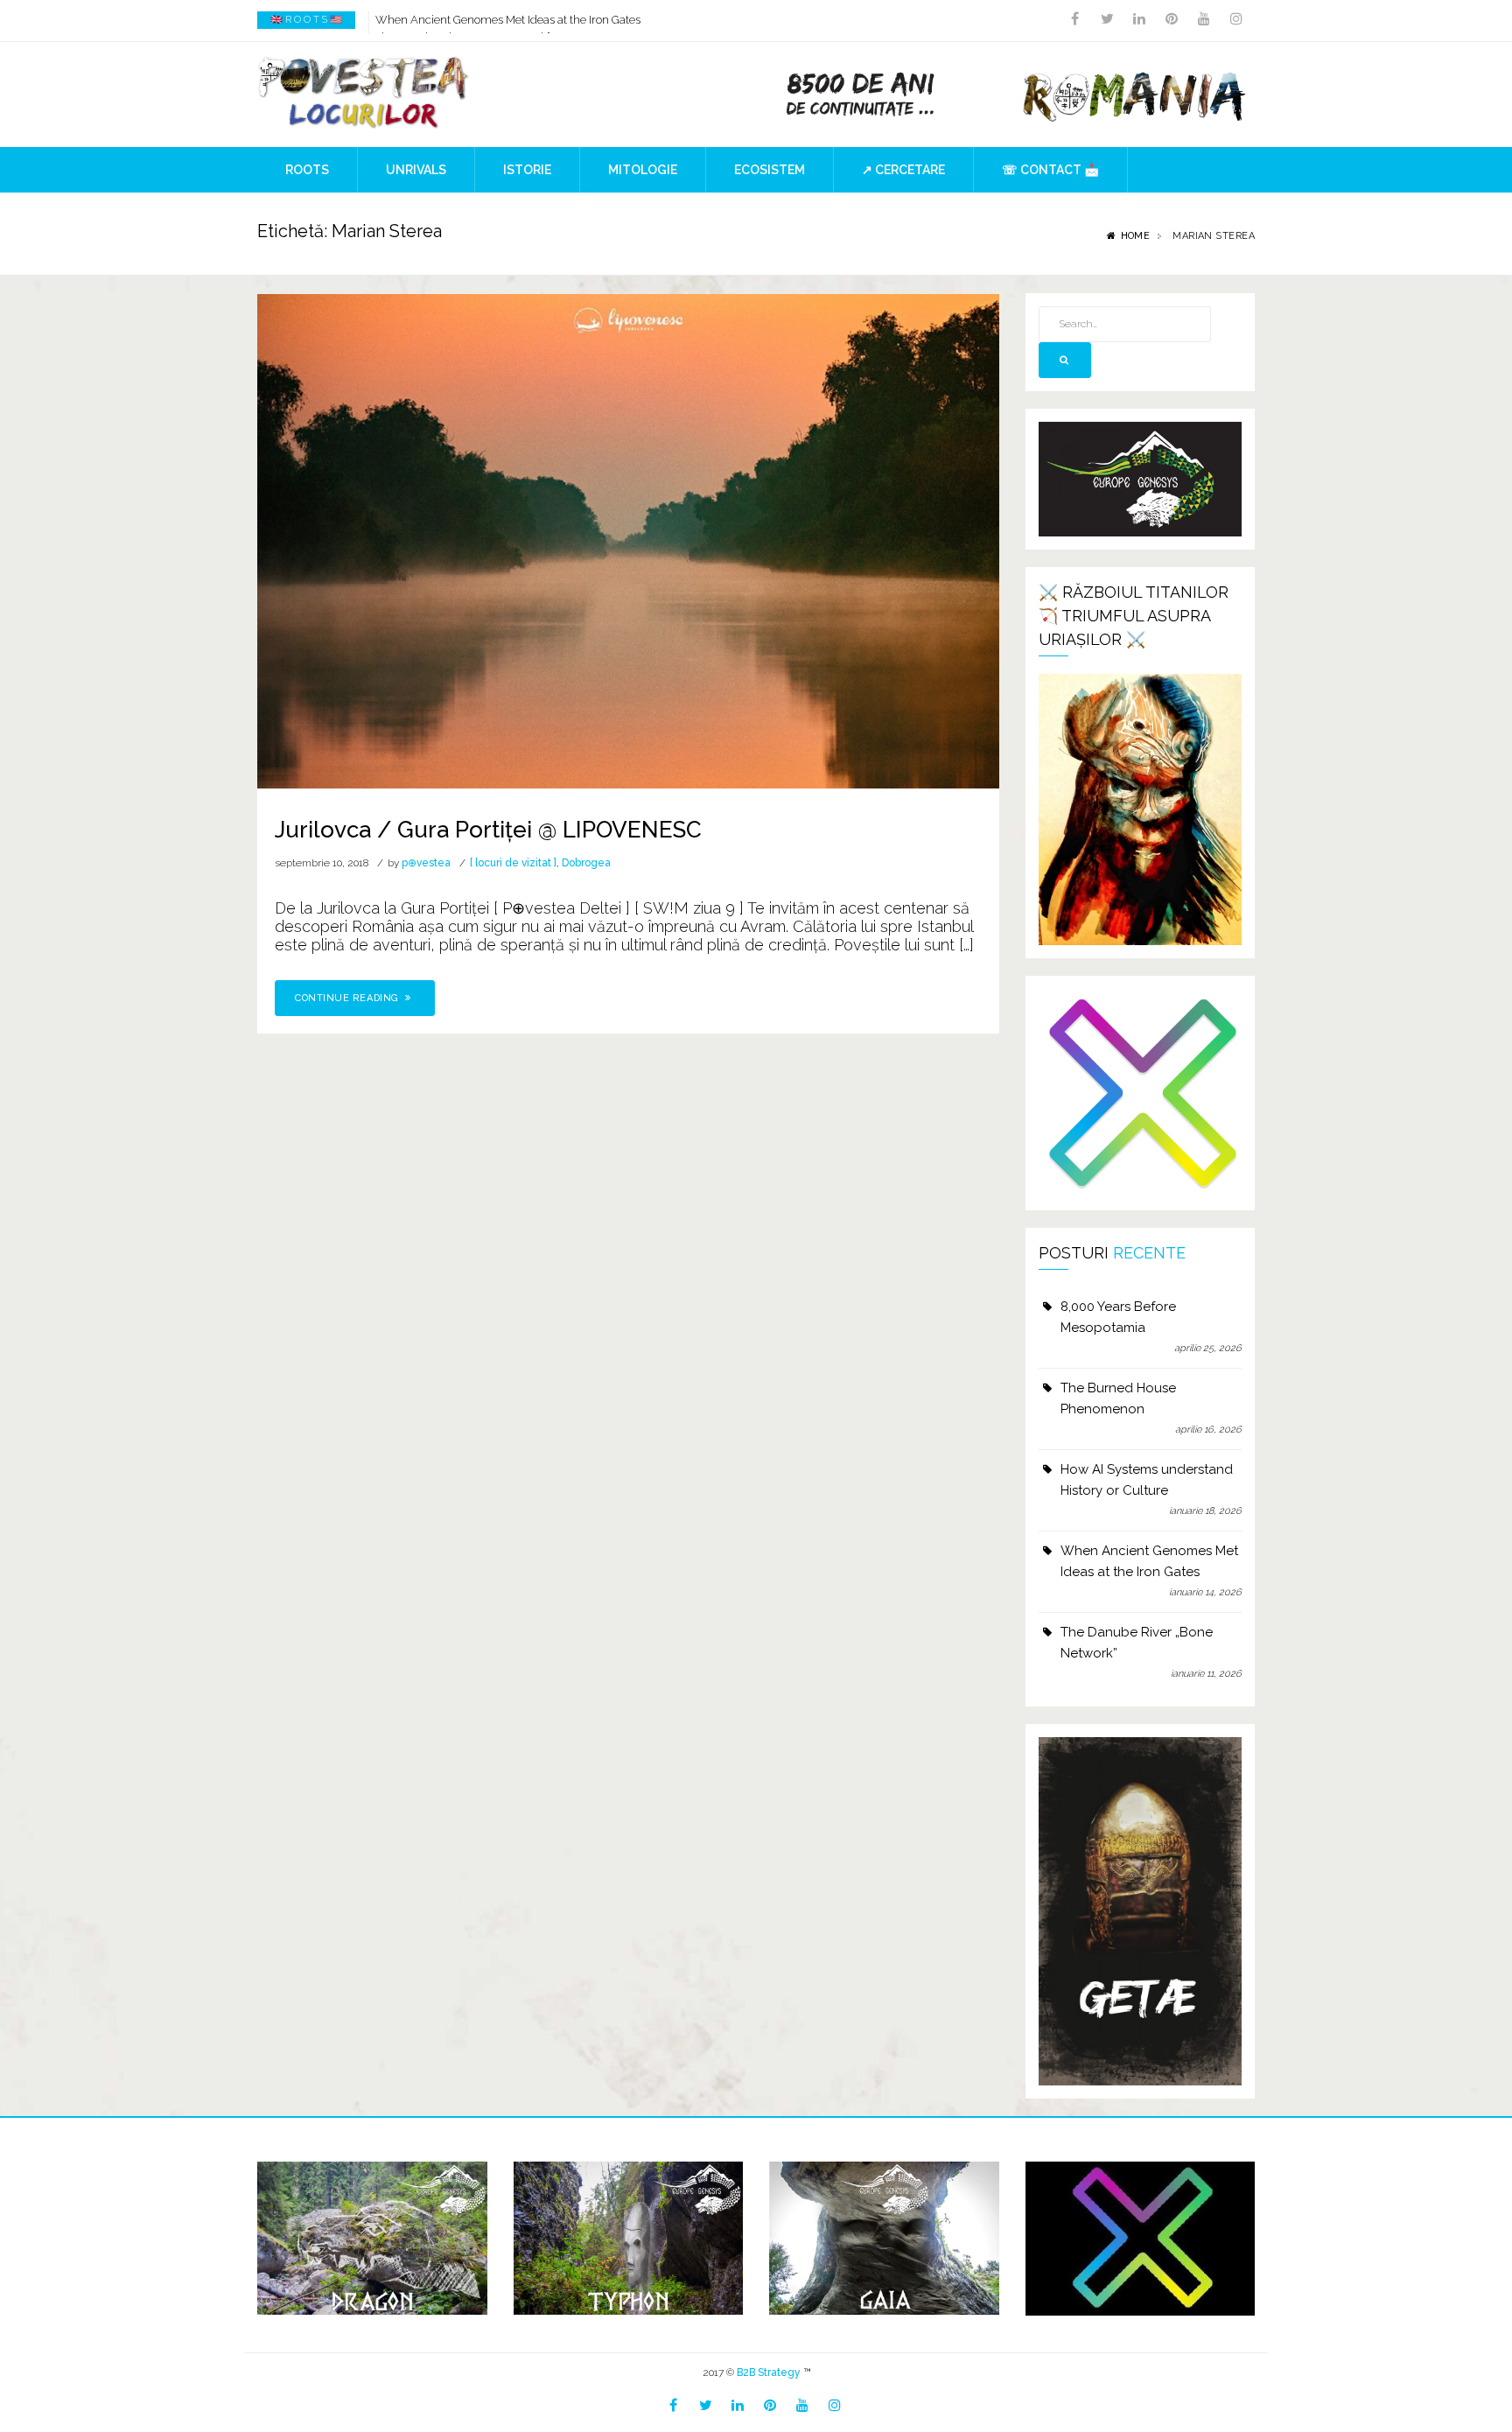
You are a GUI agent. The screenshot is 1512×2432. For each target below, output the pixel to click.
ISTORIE (527, 170)
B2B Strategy (769, 2372)
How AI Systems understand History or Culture (1147, 1480)
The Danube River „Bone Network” (1137, 1643)
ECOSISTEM (770, 170)
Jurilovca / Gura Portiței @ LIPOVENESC (488, 830)
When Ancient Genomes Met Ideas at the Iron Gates (508, 20)
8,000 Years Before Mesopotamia (1118, 1317)
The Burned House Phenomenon (1118, 1398)
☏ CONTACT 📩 (1050, 170)
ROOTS (307, 170)
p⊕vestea (426, 863)
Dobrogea (586, 863)
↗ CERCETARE (903, 170)
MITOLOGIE (643, 170)
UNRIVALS (416, 170)
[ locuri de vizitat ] (513, 863)
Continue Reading (348, 998)
